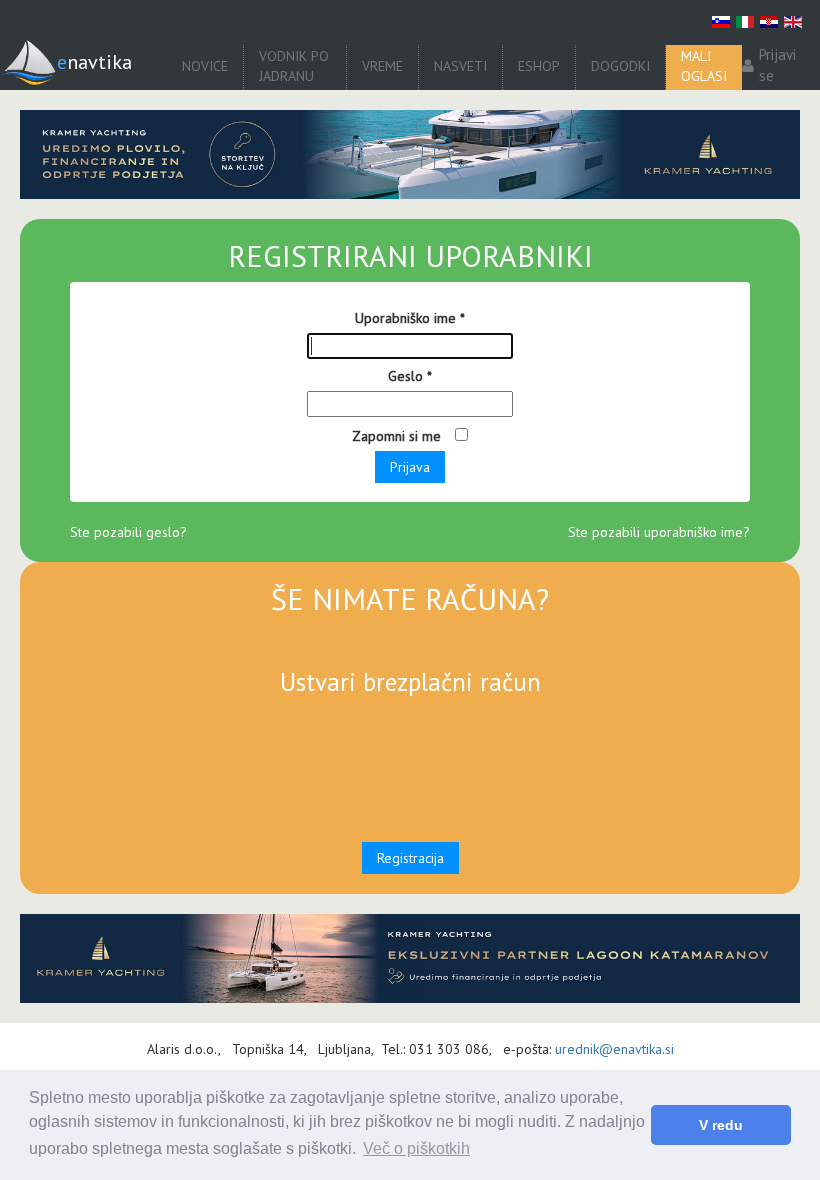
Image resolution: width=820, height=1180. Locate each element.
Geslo (410, 376)
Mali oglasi (704, 66)
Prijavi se (777, 65)
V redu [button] (721, 1125)
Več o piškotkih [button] (416, 1148)
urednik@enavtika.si (614, 1049)
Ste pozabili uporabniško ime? (659, 532)
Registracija (410, 858)
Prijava (410, 467)
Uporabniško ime (410, 318)
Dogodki (620, 66)
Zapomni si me (398, 436)
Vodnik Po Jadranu (294, 66)
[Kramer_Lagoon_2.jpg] (410, 154)
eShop (539, 66)
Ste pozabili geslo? (128, 532)
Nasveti (460, 66)
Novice (205, 66)
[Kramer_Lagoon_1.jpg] (410, 958)
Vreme (382, 66)
